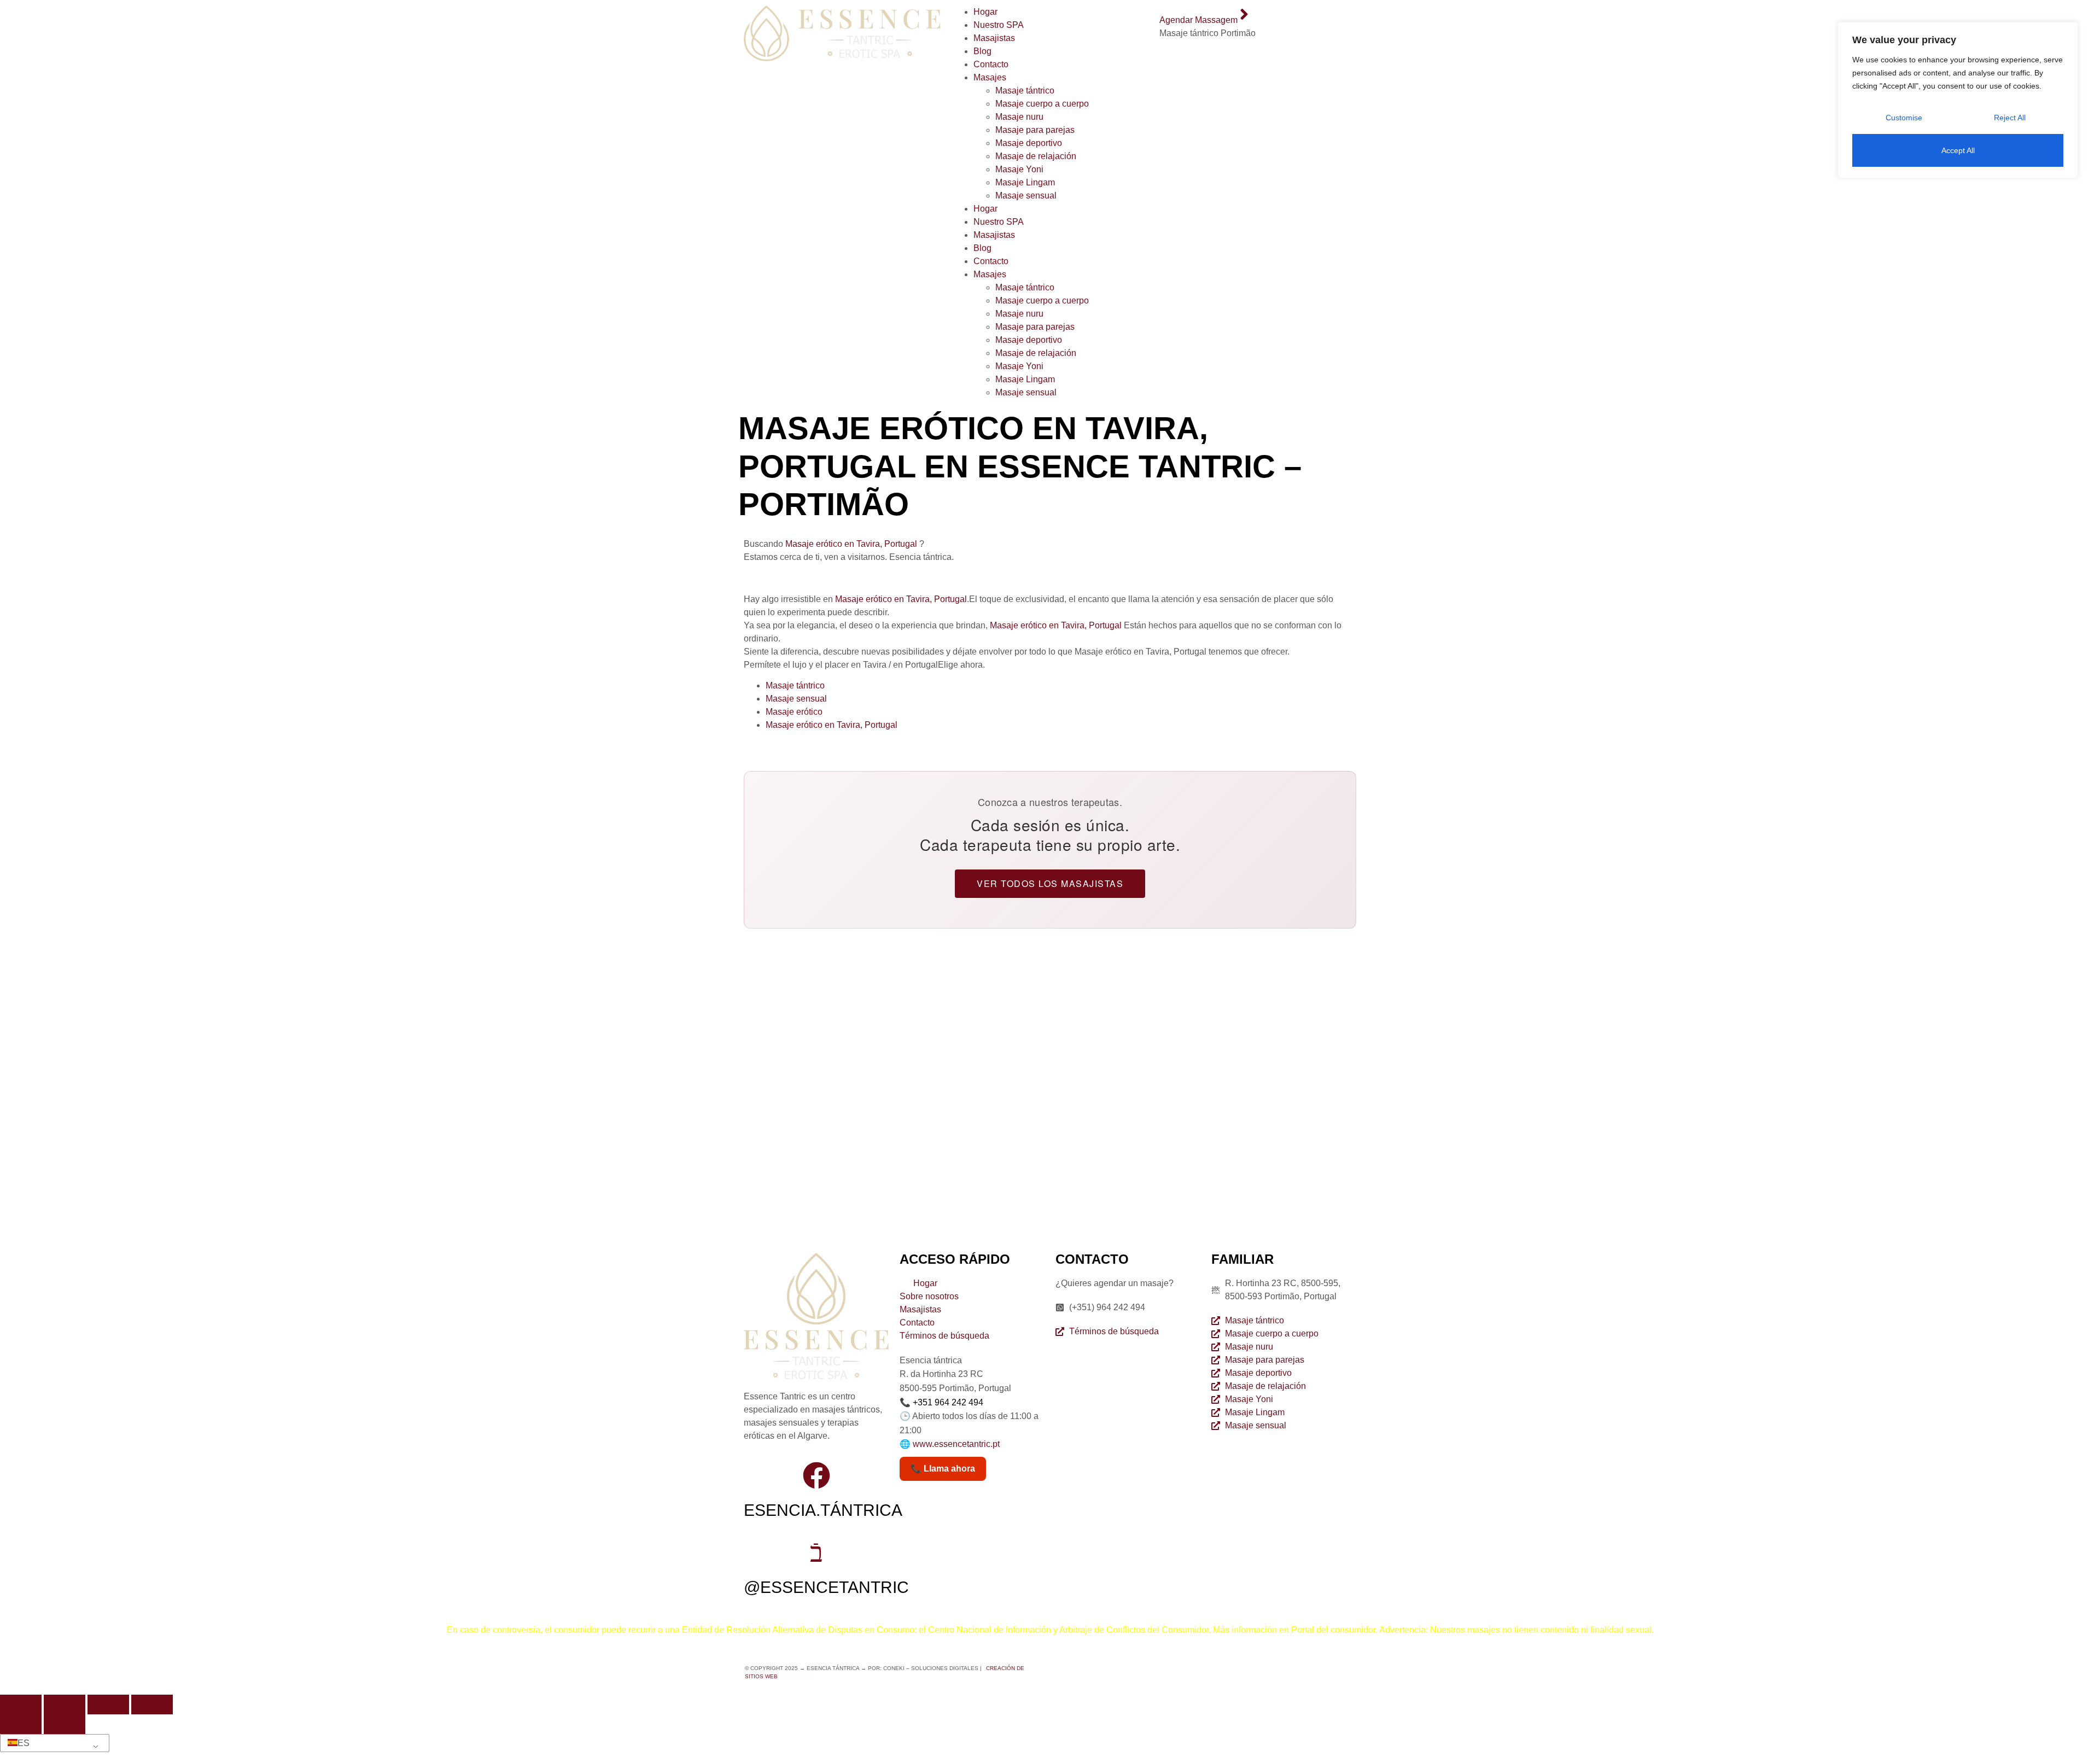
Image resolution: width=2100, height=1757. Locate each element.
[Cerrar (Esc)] (152, 1705)
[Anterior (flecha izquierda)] (21, 1724)
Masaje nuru (1019, 117)
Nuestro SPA (999, 25)
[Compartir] (108, 1705)
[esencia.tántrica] (816, 1475)
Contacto (991, 64)
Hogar (985, 12)
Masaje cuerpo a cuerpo (1042, 104)
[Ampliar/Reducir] (21, 1705)
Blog (982, 51)
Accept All (1958, 150)
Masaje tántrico (1025, 91)
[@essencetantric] (816, 1552)
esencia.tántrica (823, 1510)
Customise (1904, 118)
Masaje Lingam (1025, 182)
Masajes (990, 77)
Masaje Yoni (1019, 169)
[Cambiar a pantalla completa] (65, 1705)
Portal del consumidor (1333, 1630)
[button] (53, 1743)
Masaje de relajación (1036, 156)
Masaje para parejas (1035, 130)
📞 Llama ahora (943, 1469)
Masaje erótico (794, 712)
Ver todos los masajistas (1050, 883)
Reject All (2010, 118)
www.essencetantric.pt (956, 1444)
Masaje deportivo (1029, 143)
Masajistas (994, 38)
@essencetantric (826, 1587)
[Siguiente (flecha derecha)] (65, 1724)
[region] (1958, 100)
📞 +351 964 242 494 (941, 1402)
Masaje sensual (1026, 195)
